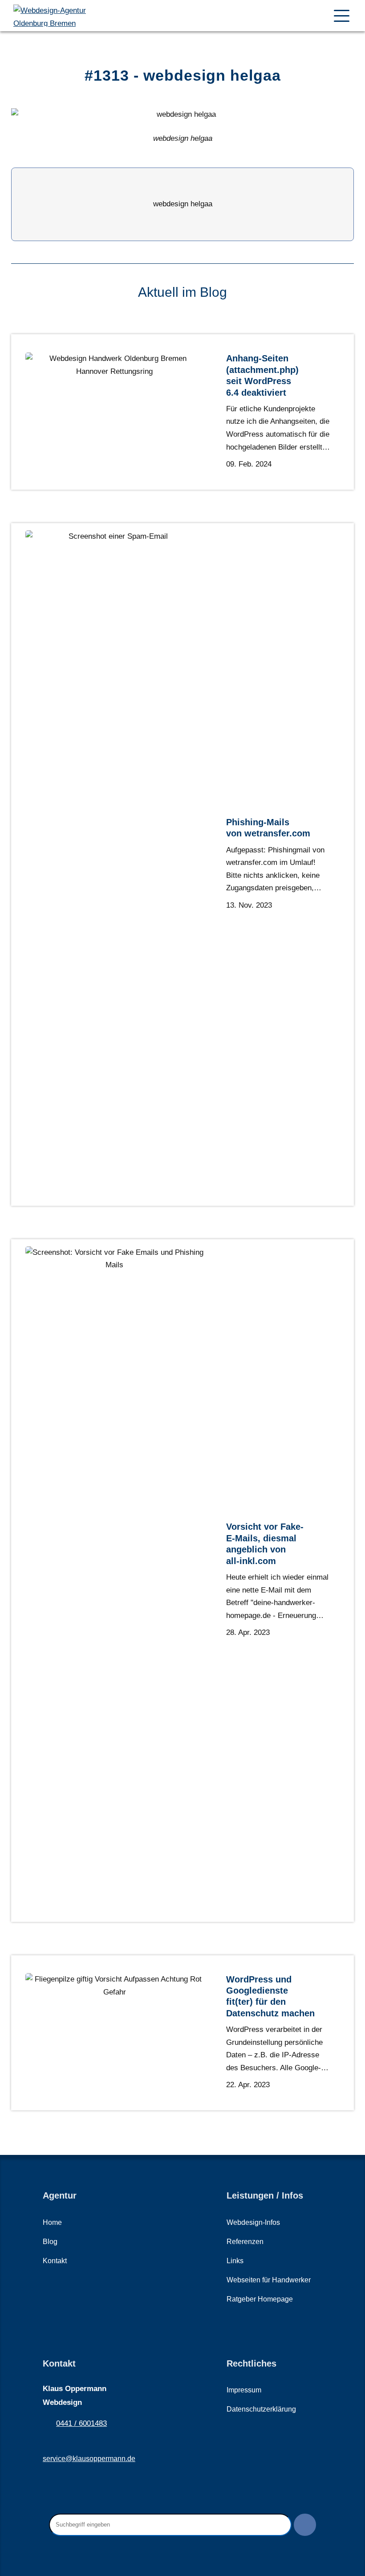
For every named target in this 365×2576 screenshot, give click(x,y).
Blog (50, 2242)
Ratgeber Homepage (260, 2299)
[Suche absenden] (305, 2525)
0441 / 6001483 (81, 2423)
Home (52, 2222)
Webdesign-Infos (253, 2222)
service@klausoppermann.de (89, 2459)
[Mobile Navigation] (342, 16)
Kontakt (55, 2261)
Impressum (244, 2390)
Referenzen (245, 2242)
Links (235, 2261)
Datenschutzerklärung (261, 2409)
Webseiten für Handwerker (269, 2280)
